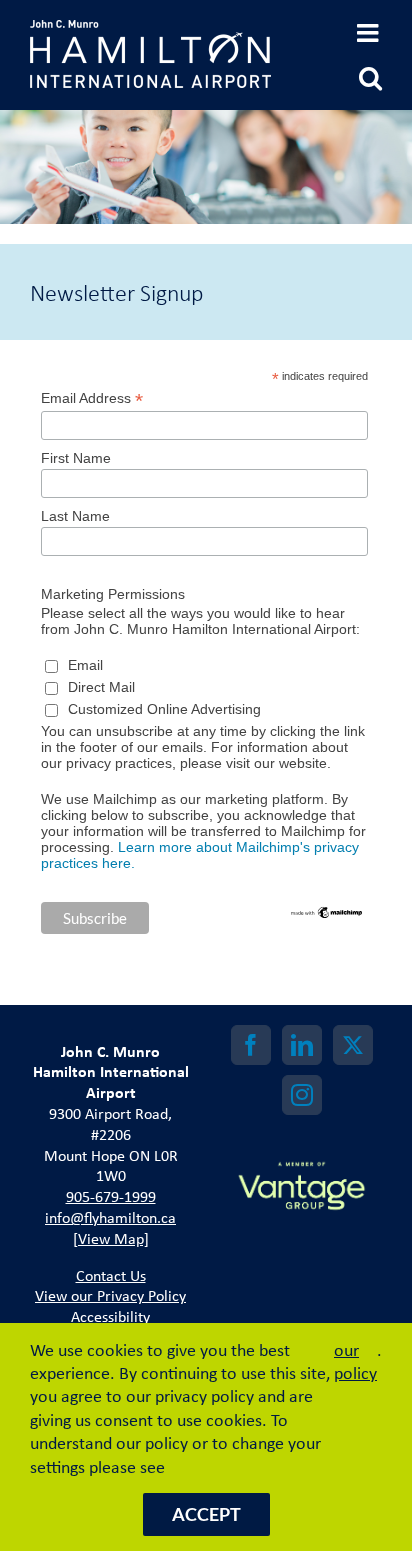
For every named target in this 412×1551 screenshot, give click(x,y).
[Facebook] (251, 1045)
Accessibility (110, 1316)
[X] (353, 1045)
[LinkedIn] (302, 1045)
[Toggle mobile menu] (369, 32)
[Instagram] (302, 1095)
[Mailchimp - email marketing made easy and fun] (327, 913)
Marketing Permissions (113, 594)
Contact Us (111, 1275)
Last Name (75, 516)
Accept (206, 1514)
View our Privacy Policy (110, 1295)
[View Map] (111, 1238)
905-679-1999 (111, 1196)
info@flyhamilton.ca (110, 1217)
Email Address (92, 398)
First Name (76, 458)
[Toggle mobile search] (370, 77)
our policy (355, 1361)
